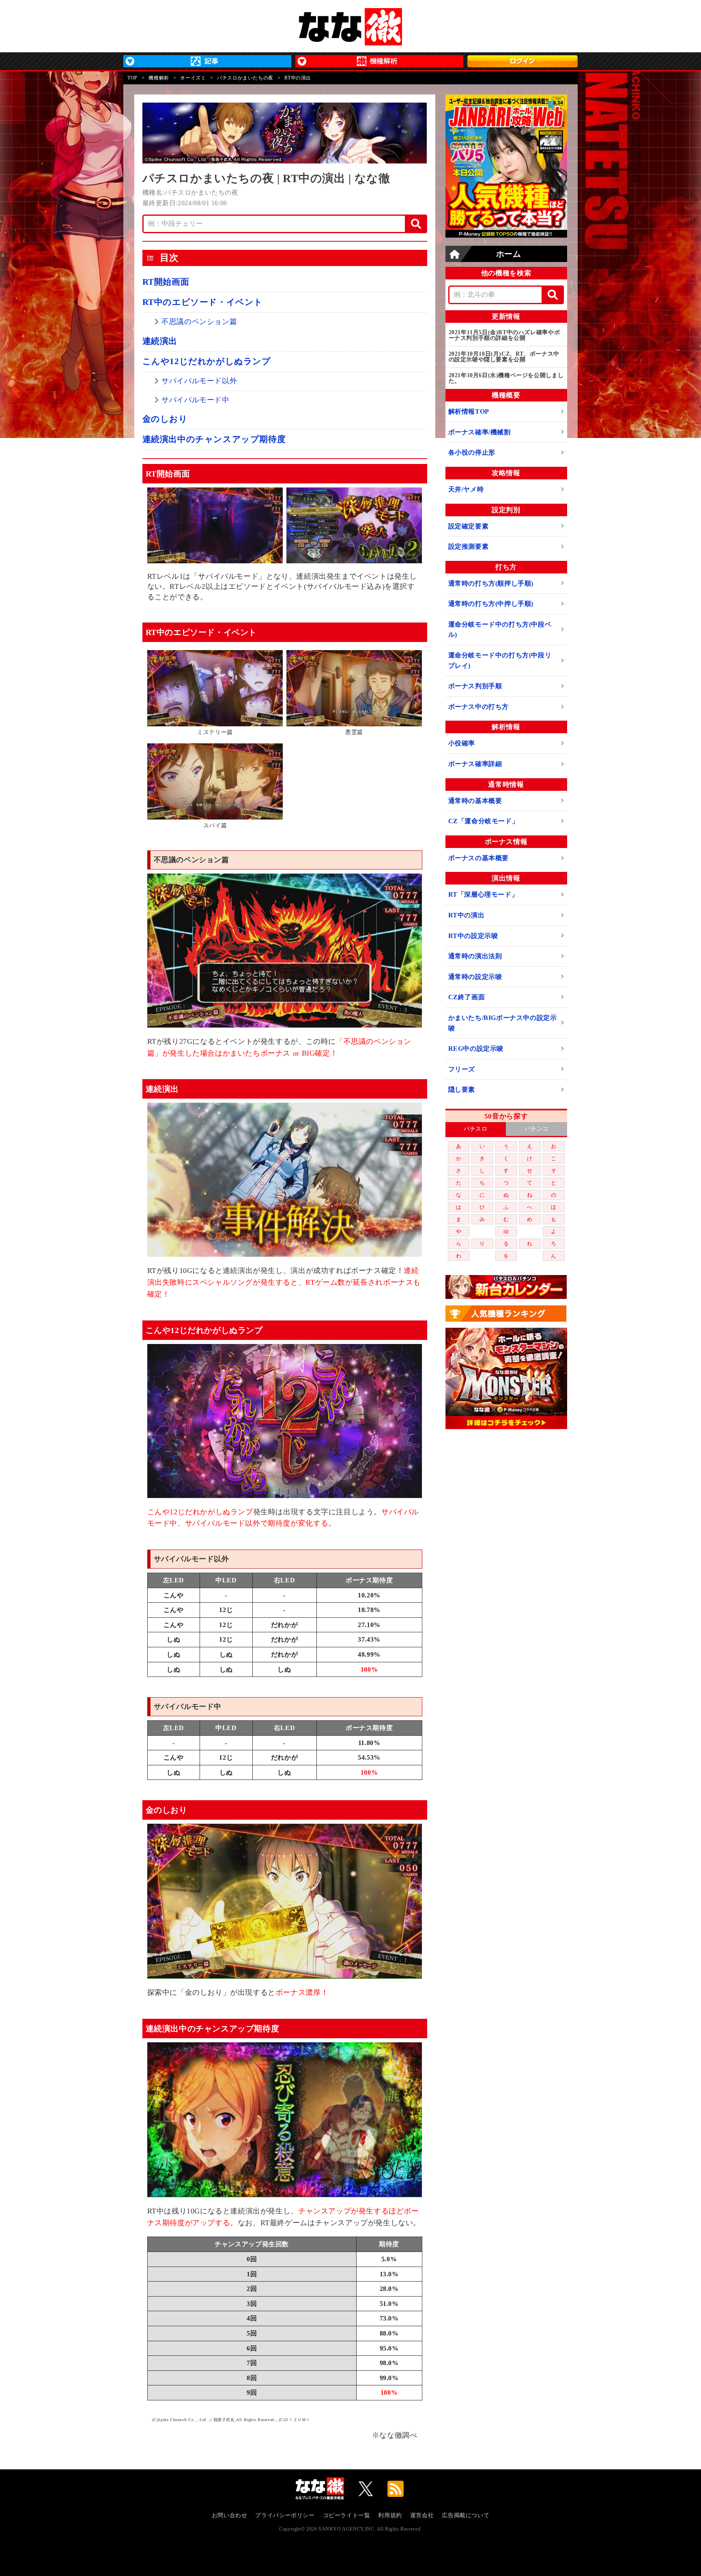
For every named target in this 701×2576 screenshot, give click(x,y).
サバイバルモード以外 (199, 381)
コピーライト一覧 (347, 2515)
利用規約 (390, 2515)
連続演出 (160, 341)
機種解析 (159, 78)
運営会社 (422, 2515)
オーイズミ (193, 78)
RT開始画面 (166, 282)
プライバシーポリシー (285, 2515)
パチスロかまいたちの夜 (245, 78)
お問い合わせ (230, 2515)
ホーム (509, 254)
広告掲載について (466, 2515)
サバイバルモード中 (195, 400)
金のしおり (165, 419)
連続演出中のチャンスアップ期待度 (214, 439)
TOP (132, 78)
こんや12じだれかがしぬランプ (207, 361)
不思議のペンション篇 (199, 322)
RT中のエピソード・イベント (203, 302)
